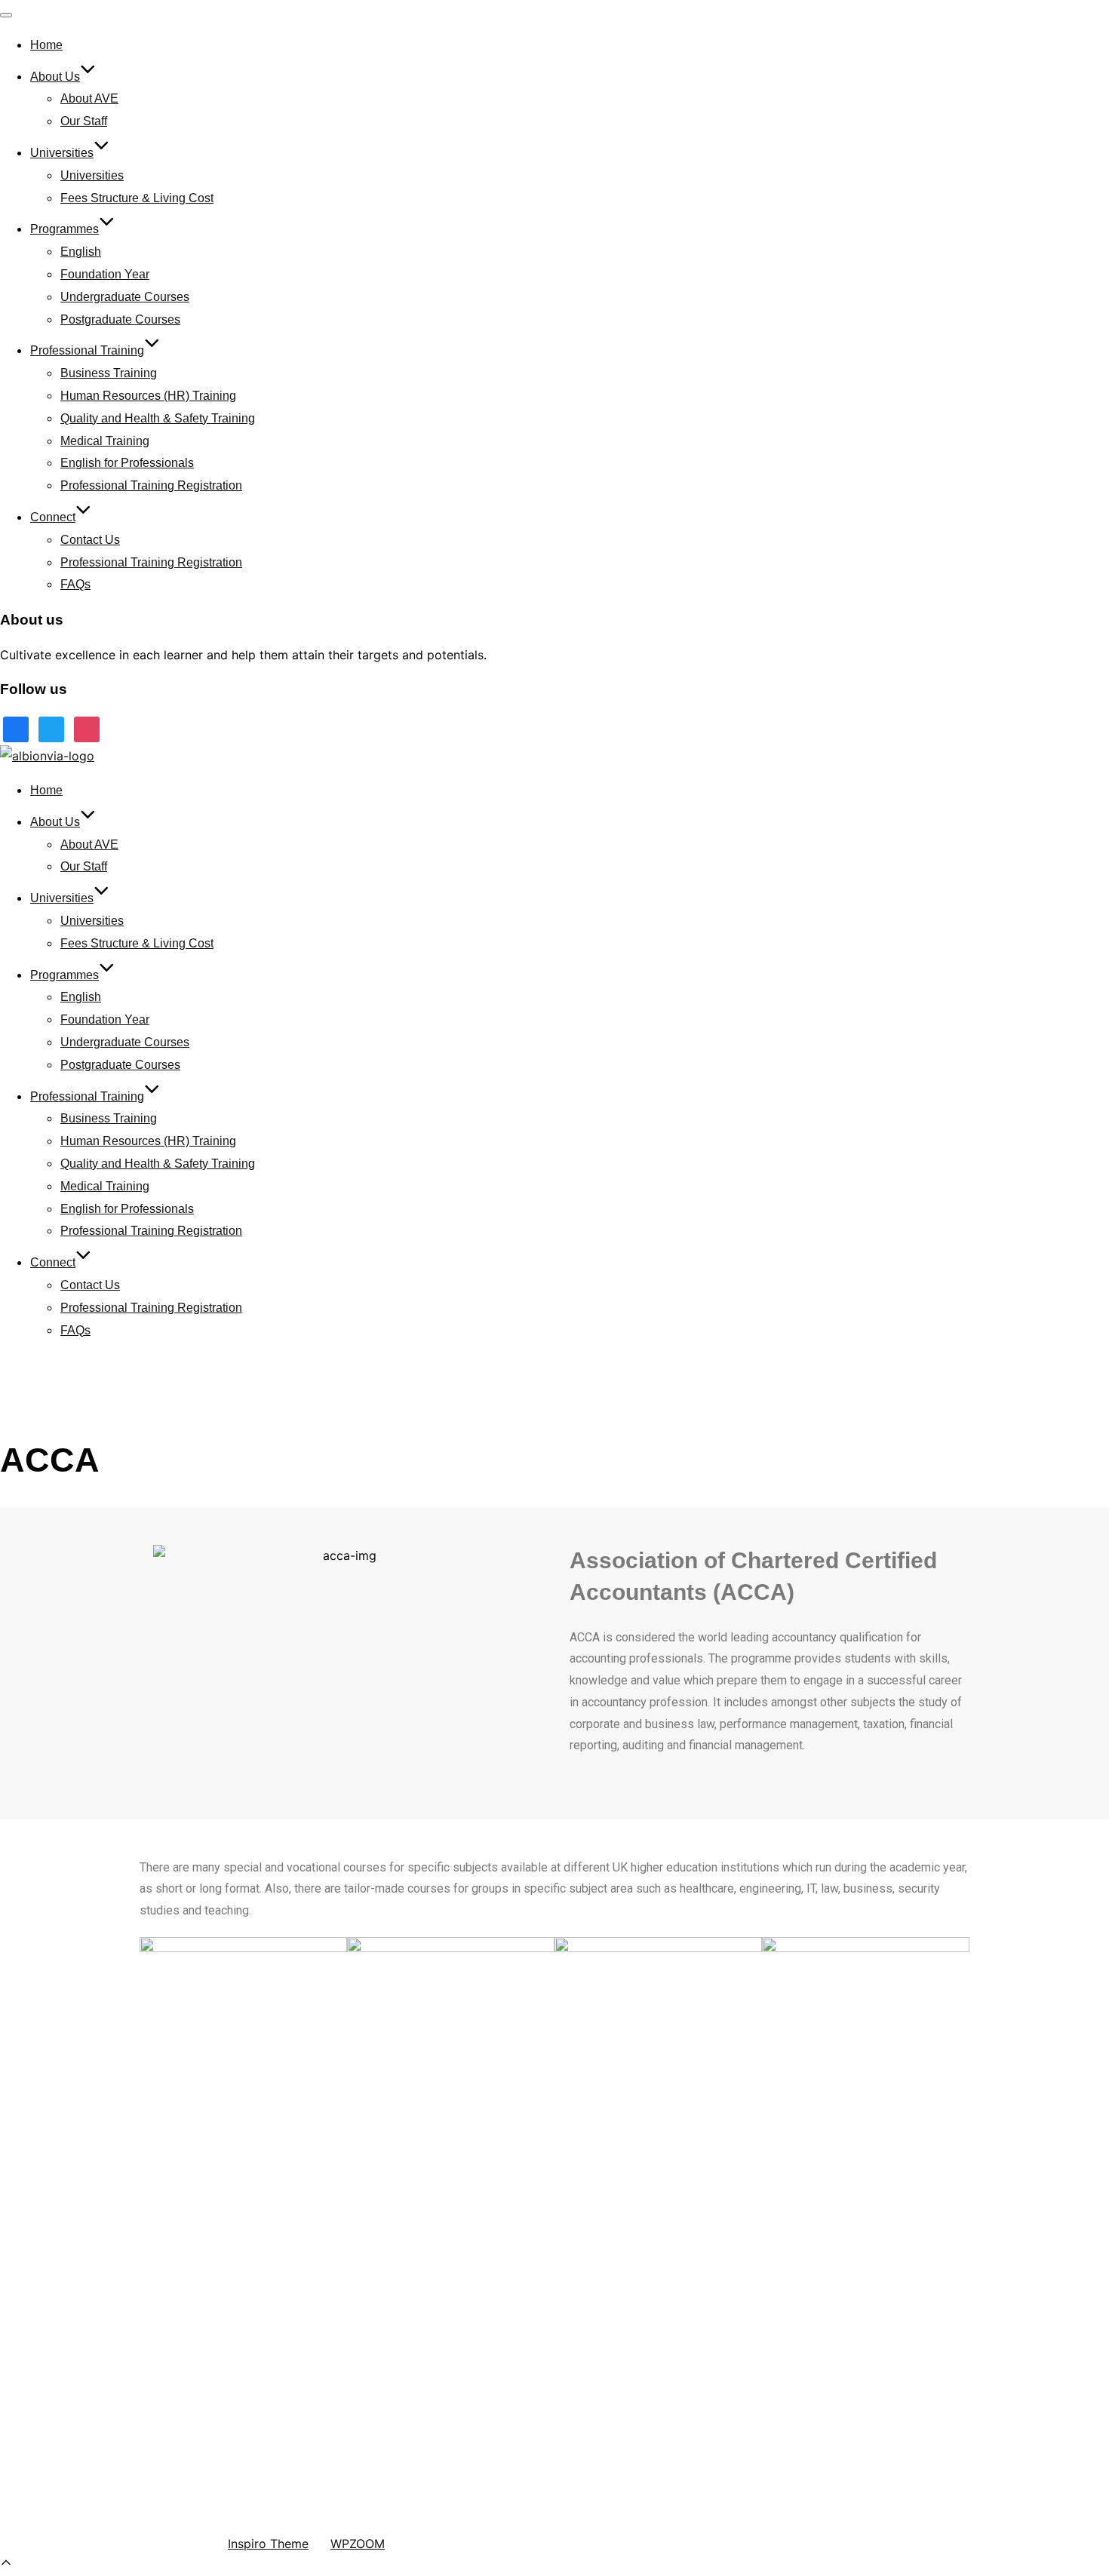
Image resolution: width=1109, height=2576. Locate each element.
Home (46, 45)
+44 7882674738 (63, 2297)
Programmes (65, 229)
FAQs (75, 584)
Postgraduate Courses (120, 319)
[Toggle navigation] (6, 15)
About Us (55, 77)
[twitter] (51, 729)
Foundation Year (105, 274)
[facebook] (16, 729)
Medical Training (105, 441)
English (81, 252)
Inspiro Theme (268, 2544)
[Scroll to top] (6, 2565)
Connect (53, 517)
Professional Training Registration (151, 485)
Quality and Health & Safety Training (158, 418)
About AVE (89, 98)
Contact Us (90, 540)
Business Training (109, 373)
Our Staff (84, 121)
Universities (62, 153)
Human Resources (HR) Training (148, 396)
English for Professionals (127, 463)
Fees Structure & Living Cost (137, 198)
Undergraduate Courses (125, 297)
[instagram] (87, 729)
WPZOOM (358, 2544)
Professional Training (87, 350)
